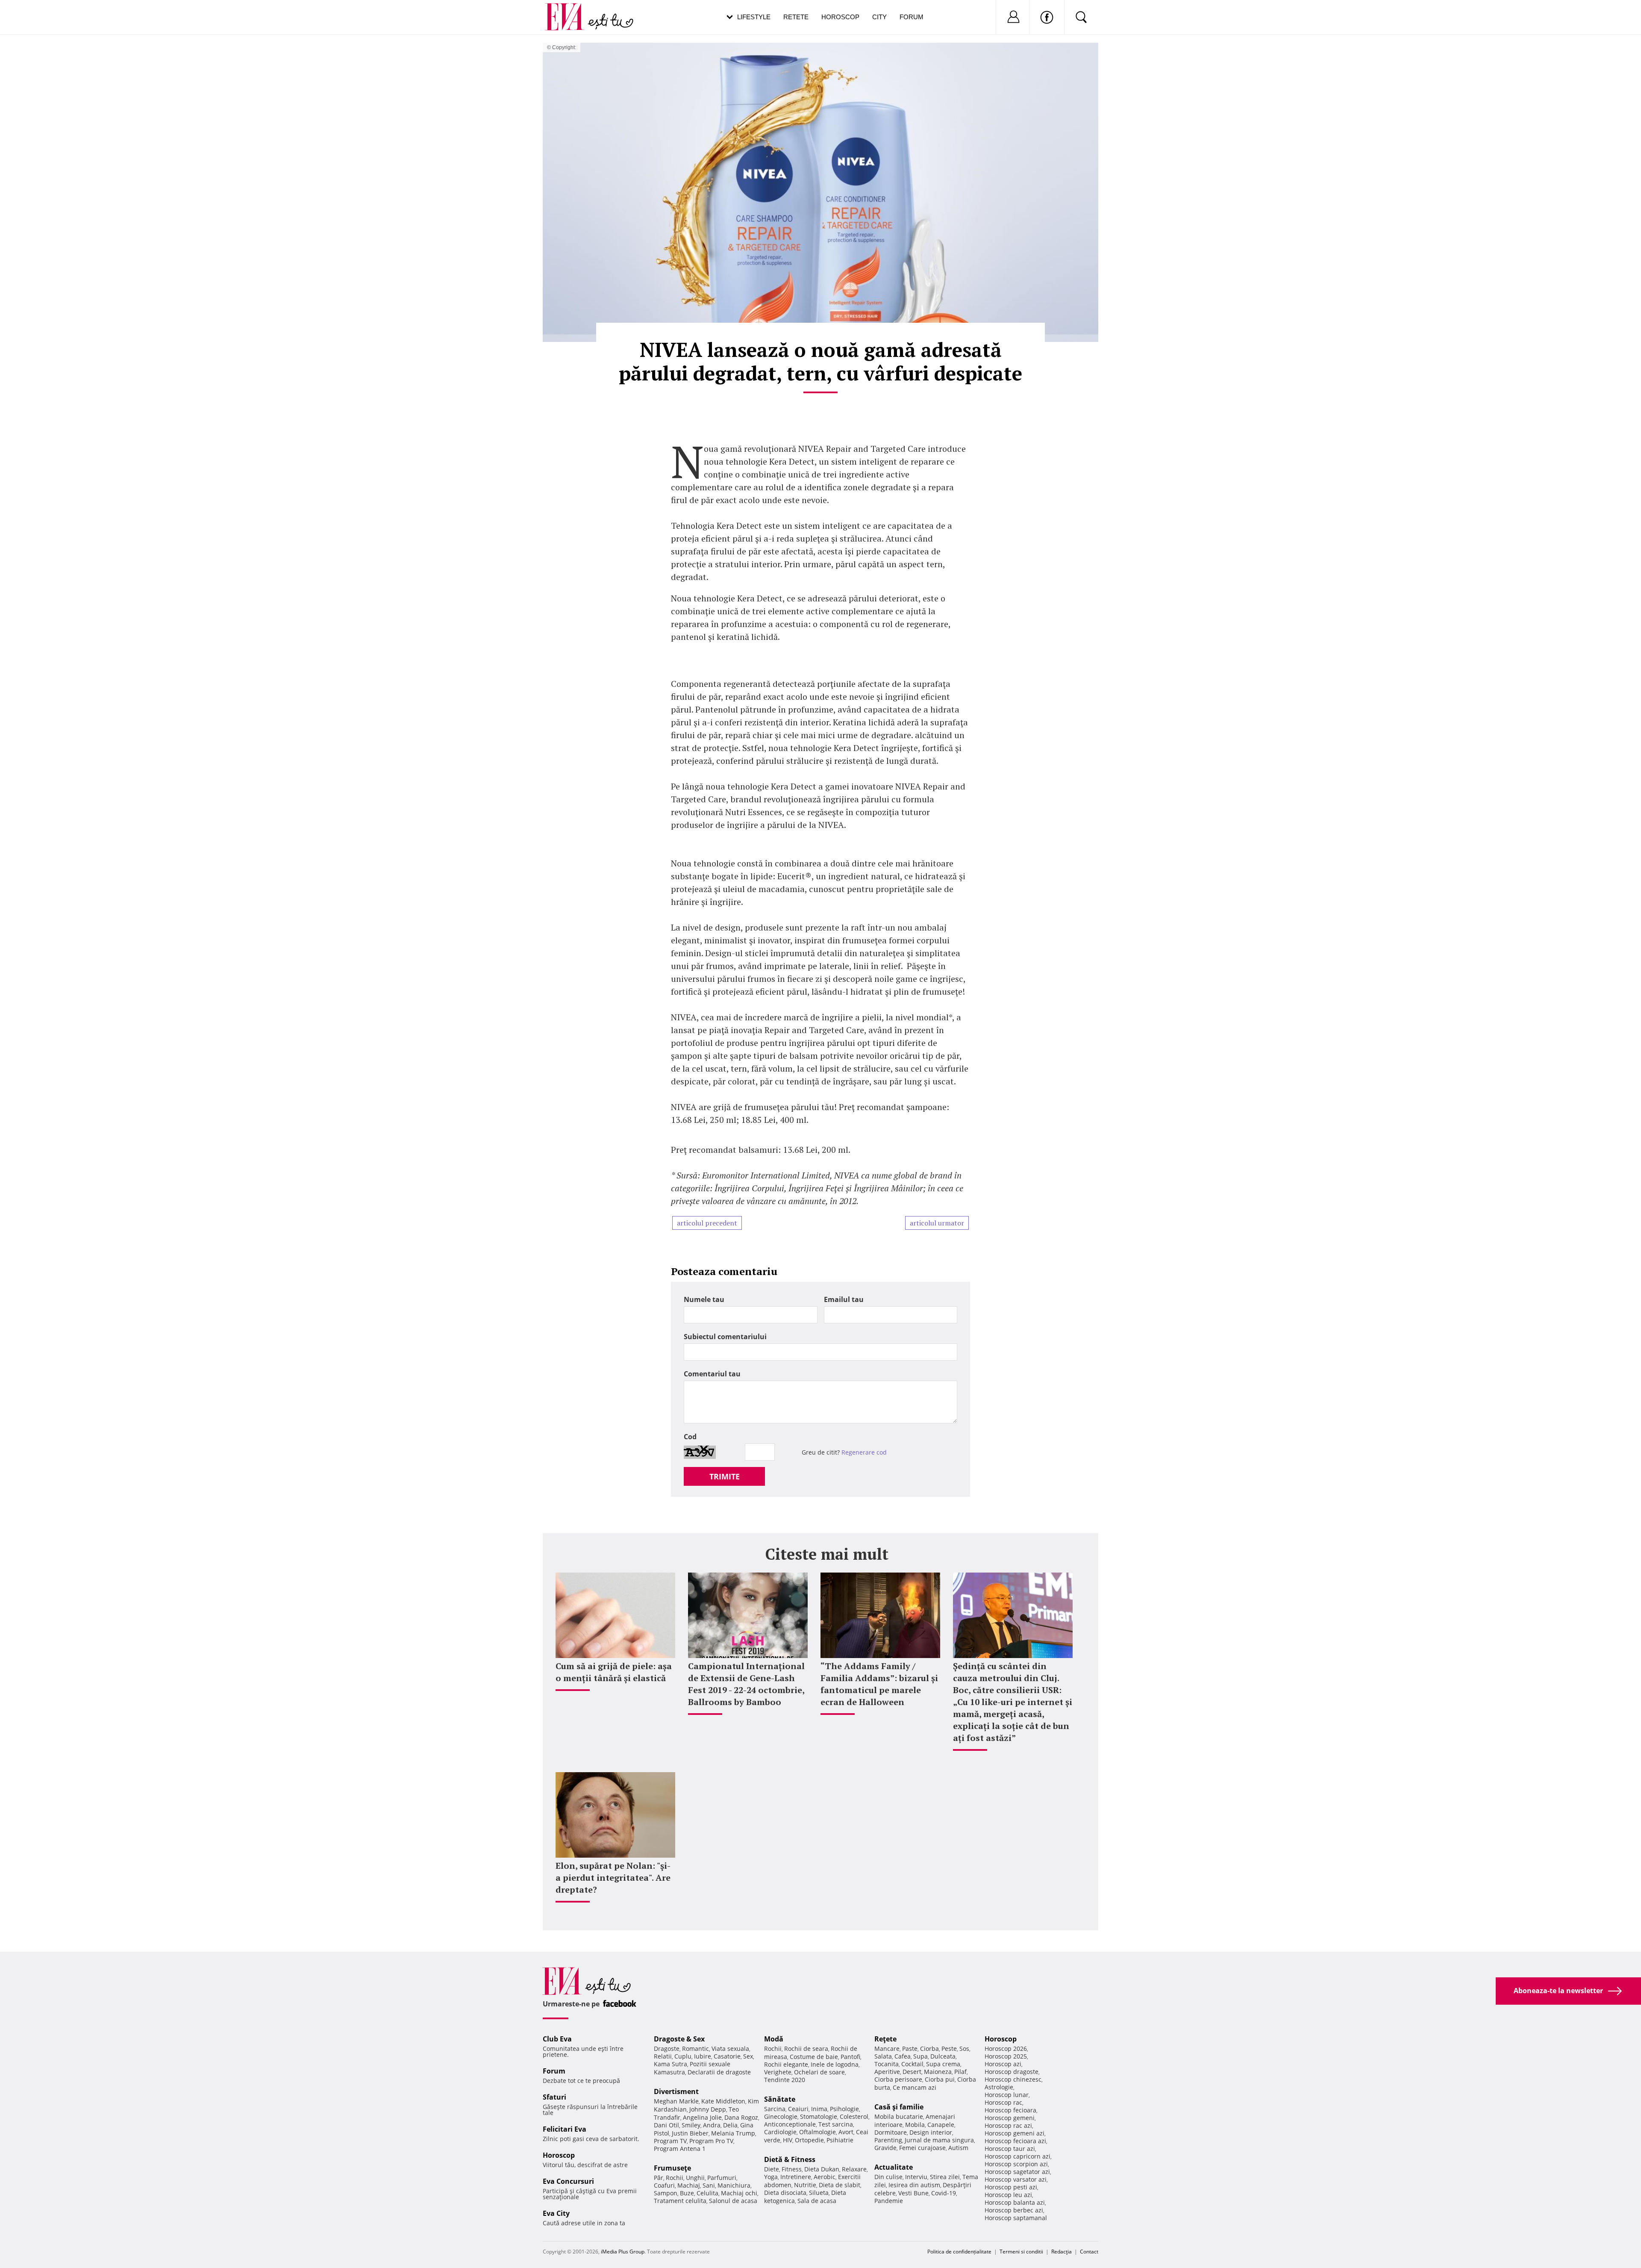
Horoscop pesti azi (1011, 2187)
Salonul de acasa (733, 2201)
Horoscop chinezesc (1013, 2079)
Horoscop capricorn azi (1018, 2156)
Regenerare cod (864, 1452)
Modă (774, 2039)
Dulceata (943, 2056)
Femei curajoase (922, 2148)
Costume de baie (814, 2057)
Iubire (703, 2056)
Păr (659, 2178)
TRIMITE (725, 1476)
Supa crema (943, 2064)
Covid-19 (944, 2193)
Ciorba (929, 2049)
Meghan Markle (676, 2101)
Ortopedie (809, 2140)
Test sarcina (836, 2124)
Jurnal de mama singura (939, 2140)
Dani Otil (666, 2125)
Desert (912, 2072)
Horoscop (840, 17)
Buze (687, 2193)
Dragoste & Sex (679, 2039)
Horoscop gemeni (1010, 2118)
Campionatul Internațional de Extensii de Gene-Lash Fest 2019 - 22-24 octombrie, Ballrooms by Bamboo (746, 1684)
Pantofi (850, 2057)
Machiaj (689, 2185)
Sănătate (780, 2099)
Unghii (695, 2178)
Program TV (670, 2141)
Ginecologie (781, 2116)
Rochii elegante (786, 2064)
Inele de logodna (835, 2064)
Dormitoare (891, 2132)
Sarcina (775, 2109)
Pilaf (960, 2072)
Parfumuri (722, 2178)
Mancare (887, 2049)
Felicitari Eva (565, 2129)
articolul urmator (937, 1223)
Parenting (888, 2140)
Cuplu (683, 2056)
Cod (690, 1437)
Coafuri (664, 2185)
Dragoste (667, 2049)
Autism (958, 2148)
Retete (796, 17)
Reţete (885, 2039)
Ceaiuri (798, 2109)
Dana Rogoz (741, 2117)
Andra (712, 2125)
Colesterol (854, 2116)
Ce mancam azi (915, 2087)
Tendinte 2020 (785, 2080)
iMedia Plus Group (623, 2252)
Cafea (903, 2056)
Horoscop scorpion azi (1016, 2164)
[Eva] (569, 10)
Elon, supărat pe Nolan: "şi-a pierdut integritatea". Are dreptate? (613, 1878)
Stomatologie (819, 2116)
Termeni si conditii (1021, 2252)
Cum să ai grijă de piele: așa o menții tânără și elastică (614, 1672)
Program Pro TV (711, 2141)
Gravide (885, 2148)
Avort (846, 2132)
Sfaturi (554, 2097)
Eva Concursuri (568, 2181)
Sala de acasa (817, 2201)
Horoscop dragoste (1012, 2072)
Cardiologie (780, 2132)
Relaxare (854, 2169)
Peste (949, 2049)
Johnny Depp (708, 2109)
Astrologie (999, 2087)
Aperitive (887, 2072)
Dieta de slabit (840, 2185)
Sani (709, 2185)
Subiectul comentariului (725, 1337)
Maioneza (938, 2072)
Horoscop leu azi (1008, 2195)
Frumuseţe (672, 2168)
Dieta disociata (785, 2193)
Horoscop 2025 (1006, 2056)
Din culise (888, 2177)
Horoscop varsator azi (1016, 2179)
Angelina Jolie (702, 2117)
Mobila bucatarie (899, 2116)
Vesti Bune (913, 2193)
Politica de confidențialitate (959, 2252)
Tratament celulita (680, 2201)
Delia (730, 2125)
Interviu (916, 2177)
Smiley (691, 2125)
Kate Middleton (723, 2101)
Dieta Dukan (822, 2169)
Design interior (931, 2132)
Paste (910, 2049)
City (879, 17)
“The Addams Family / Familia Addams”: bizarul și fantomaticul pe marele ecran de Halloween (879, 1684)
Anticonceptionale (790, 2124)
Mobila (915, 2125)
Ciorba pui (940, 2079)
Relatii (663, 2056)
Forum (912, 17)
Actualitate (894, 2167)
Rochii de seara (806, 2049)
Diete (772, 2169)
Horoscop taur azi (1010, 2149)
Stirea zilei (945, 2177)
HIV (788, 2140)
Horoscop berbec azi (1014, 2210)
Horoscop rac (1003, 2102)
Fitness (792, 2169)
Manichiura (734, 2185)
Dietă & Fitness (790, 2159)
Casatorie (727, 2056)
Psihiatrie (840, 2140)
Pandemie (889, 2201)
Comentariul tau (712, 1374)
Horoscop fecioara (1010, 2110)
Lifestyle (754, 17)
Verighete (778, 2072)
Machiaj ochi (739, 2193)
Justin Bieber (690, 2133)
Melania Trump (733, 2133)
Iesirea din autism (914, 2185)
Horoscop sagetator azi (1017, 2172)
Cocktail (912, 2064)
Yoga (771, 2177)
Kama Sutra (671, 2064)
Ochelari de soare (819, 2072)
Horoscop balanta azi (1015, 2202)
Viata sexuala (730, 2049)
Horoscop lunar (1007, 2095)
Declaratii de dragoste (719, 2072)
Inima (819, 2109)
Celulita (707, 2193)
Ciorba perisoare (898, 2079)
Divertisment (676, 2091)
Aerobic (825, 2177)
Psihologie (844, 2109)
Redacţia (1062, 2252)
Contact (1089, 2252)
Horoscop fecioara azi (1015, 2141)
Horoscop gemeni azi (1015, 2133)
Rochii (675, 2178)
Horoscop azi (1003, 2064)
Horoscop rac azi (1008, 2125)
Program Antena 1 (680, 2149)
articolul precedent (707, 1223)
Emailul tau (844, 1299)
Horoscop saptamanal (1016, 2218)
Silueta (819, 2193)
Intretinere (796, 2177)
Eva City (556, 2213)
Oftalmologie (818, 2132)
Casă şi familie (899, 2107)
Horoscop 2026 (1006, 2049)
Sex (748, 2056)
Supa (920, 2056)
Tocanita (887, 2064)
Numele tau (704, 1299)
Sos (964, 2049)
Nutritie (805, 2185)
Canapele (941, 2125)
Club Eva (557, 2039)
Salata (883, 2056)
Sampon (666, 2193)
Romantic (696, 2049)
